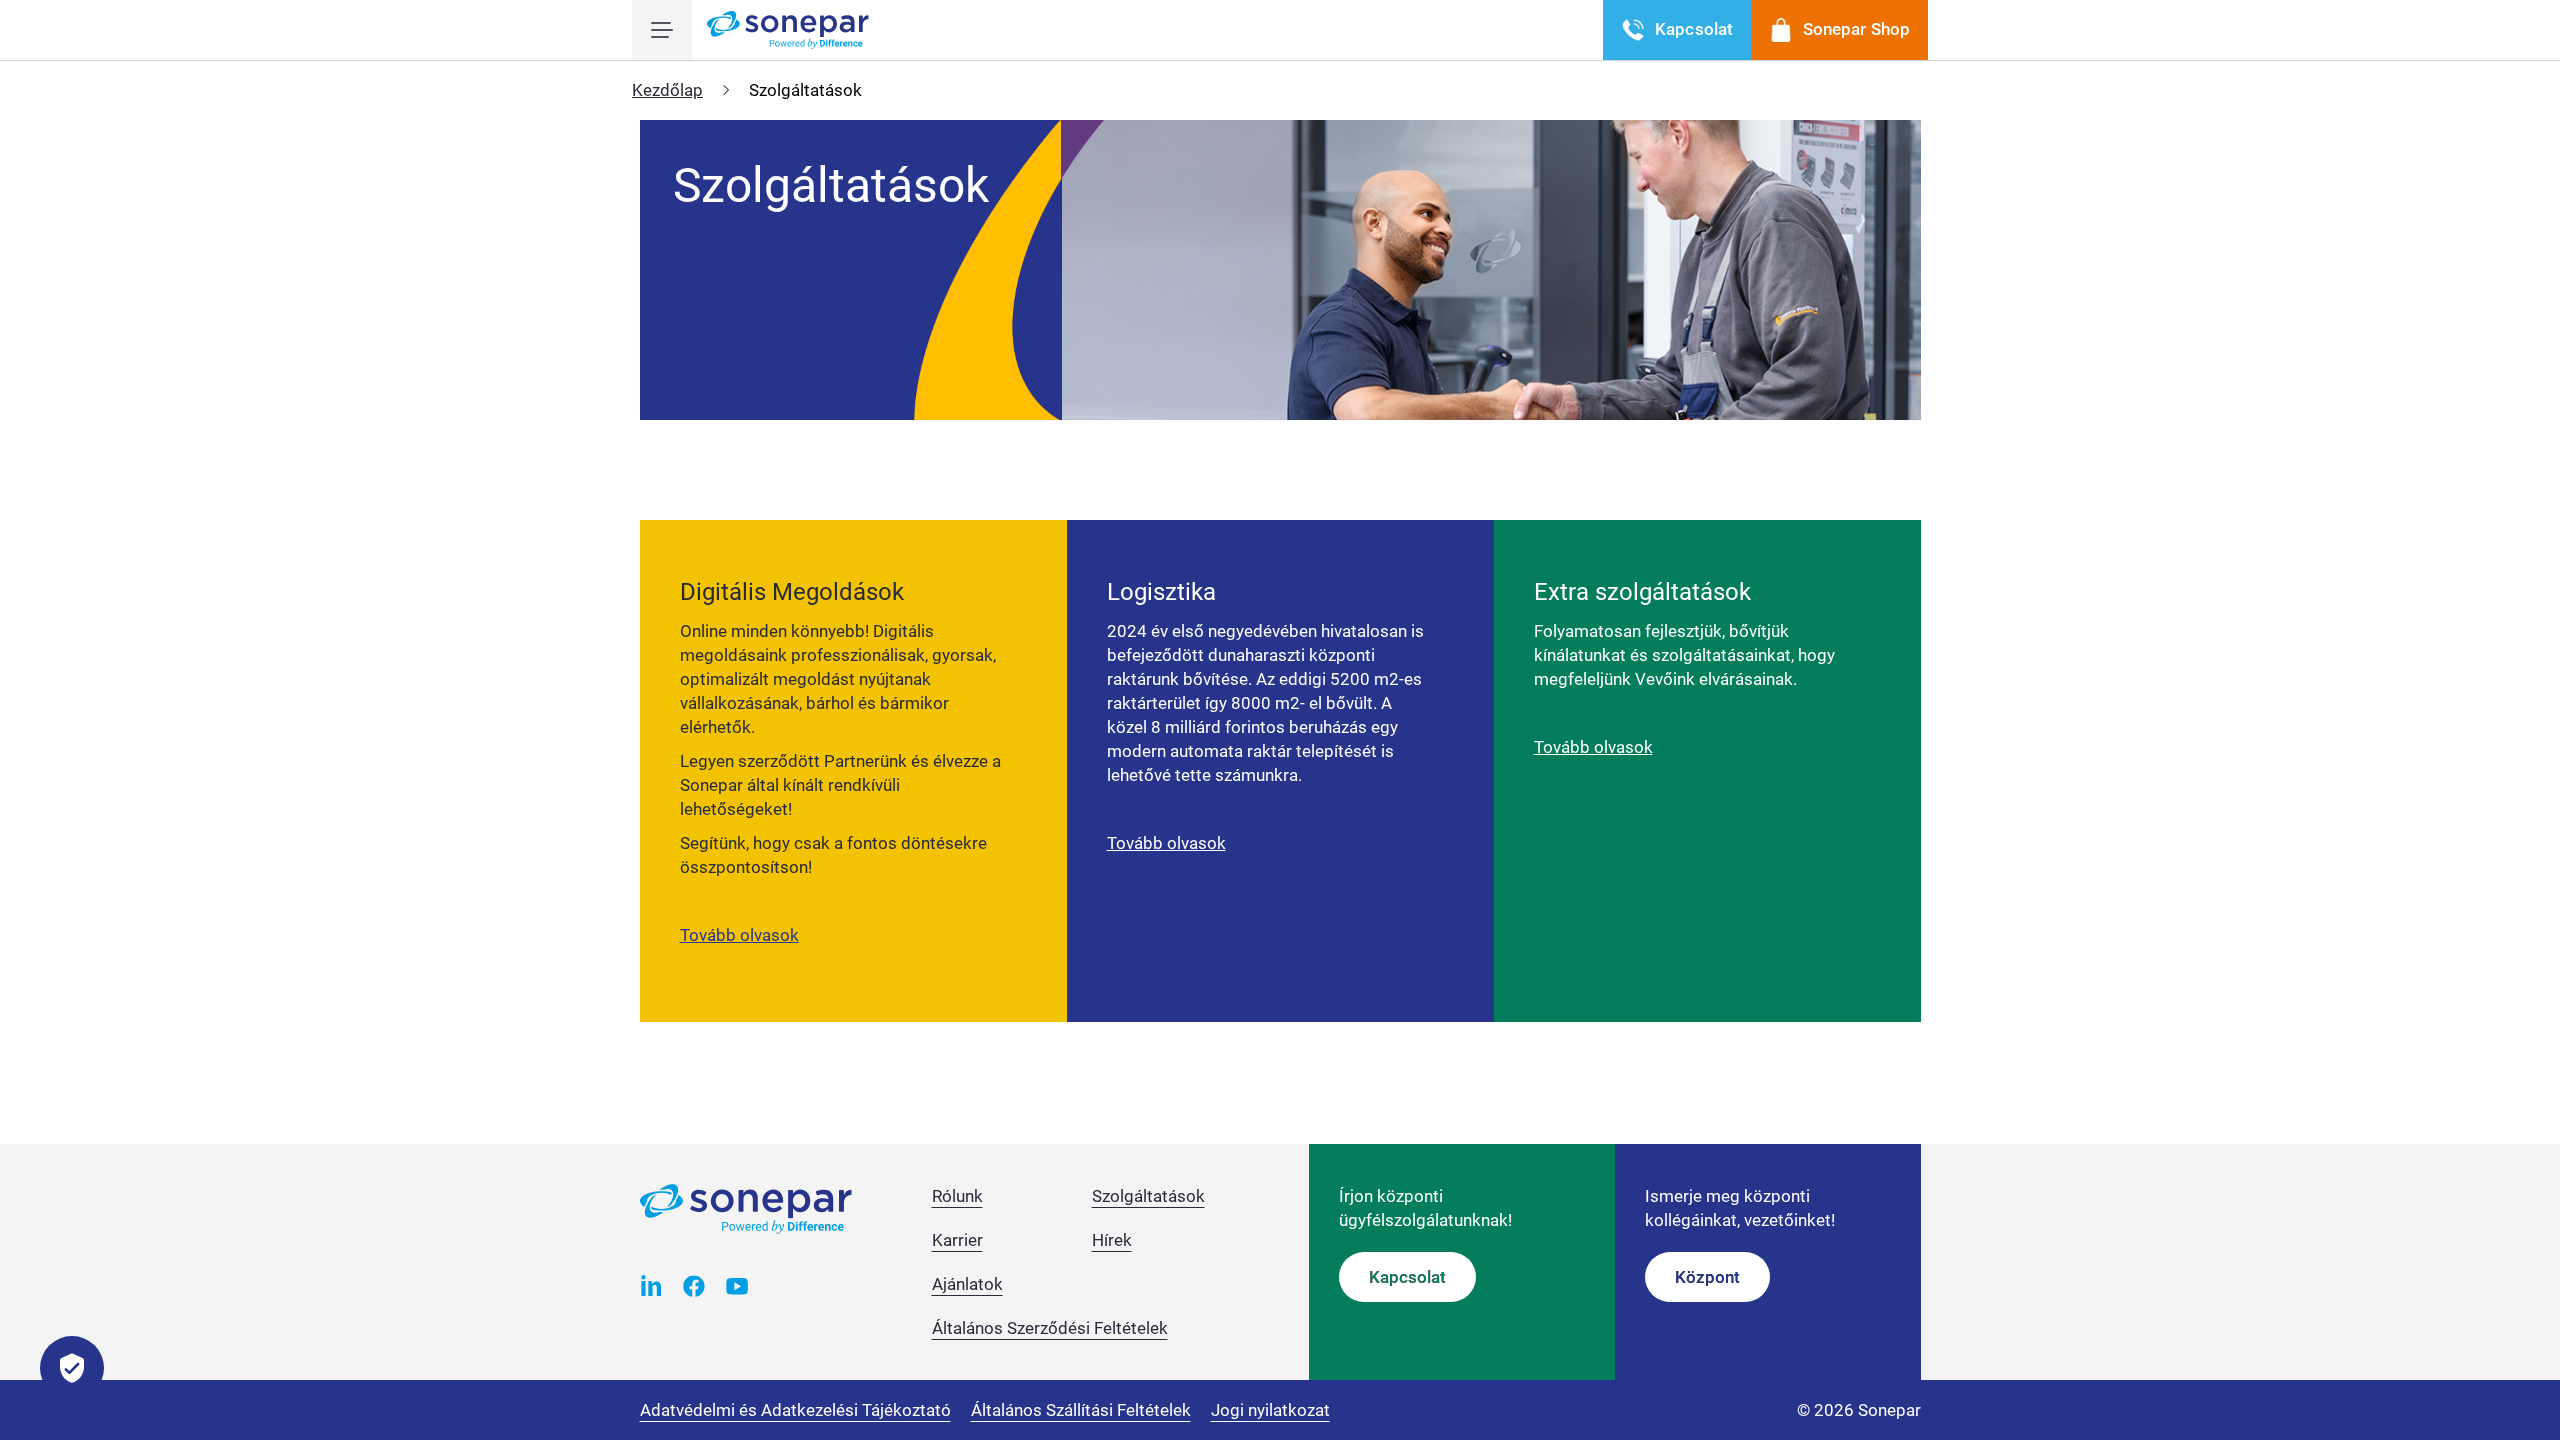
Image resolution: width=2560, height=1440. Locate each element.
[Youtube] (737, 1285)
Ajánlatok (967, 1284)
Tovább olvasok (739, 935)
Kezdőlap (667, 90)
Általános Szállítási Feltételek (1081, 1410)
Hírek (1112, 1240)
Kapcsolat (1407, 1277)
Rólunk (957, 1196)
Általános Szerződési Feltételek (1050, 1328)
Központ (1707, 1277)
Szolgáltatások (1148, 1196)
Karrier (957, 1240)
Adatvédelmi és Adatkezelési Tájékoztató (795, 1410)
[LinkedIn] (651, 1285)
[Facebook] (694, 1285)
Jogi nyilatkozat (1270, 1410)
